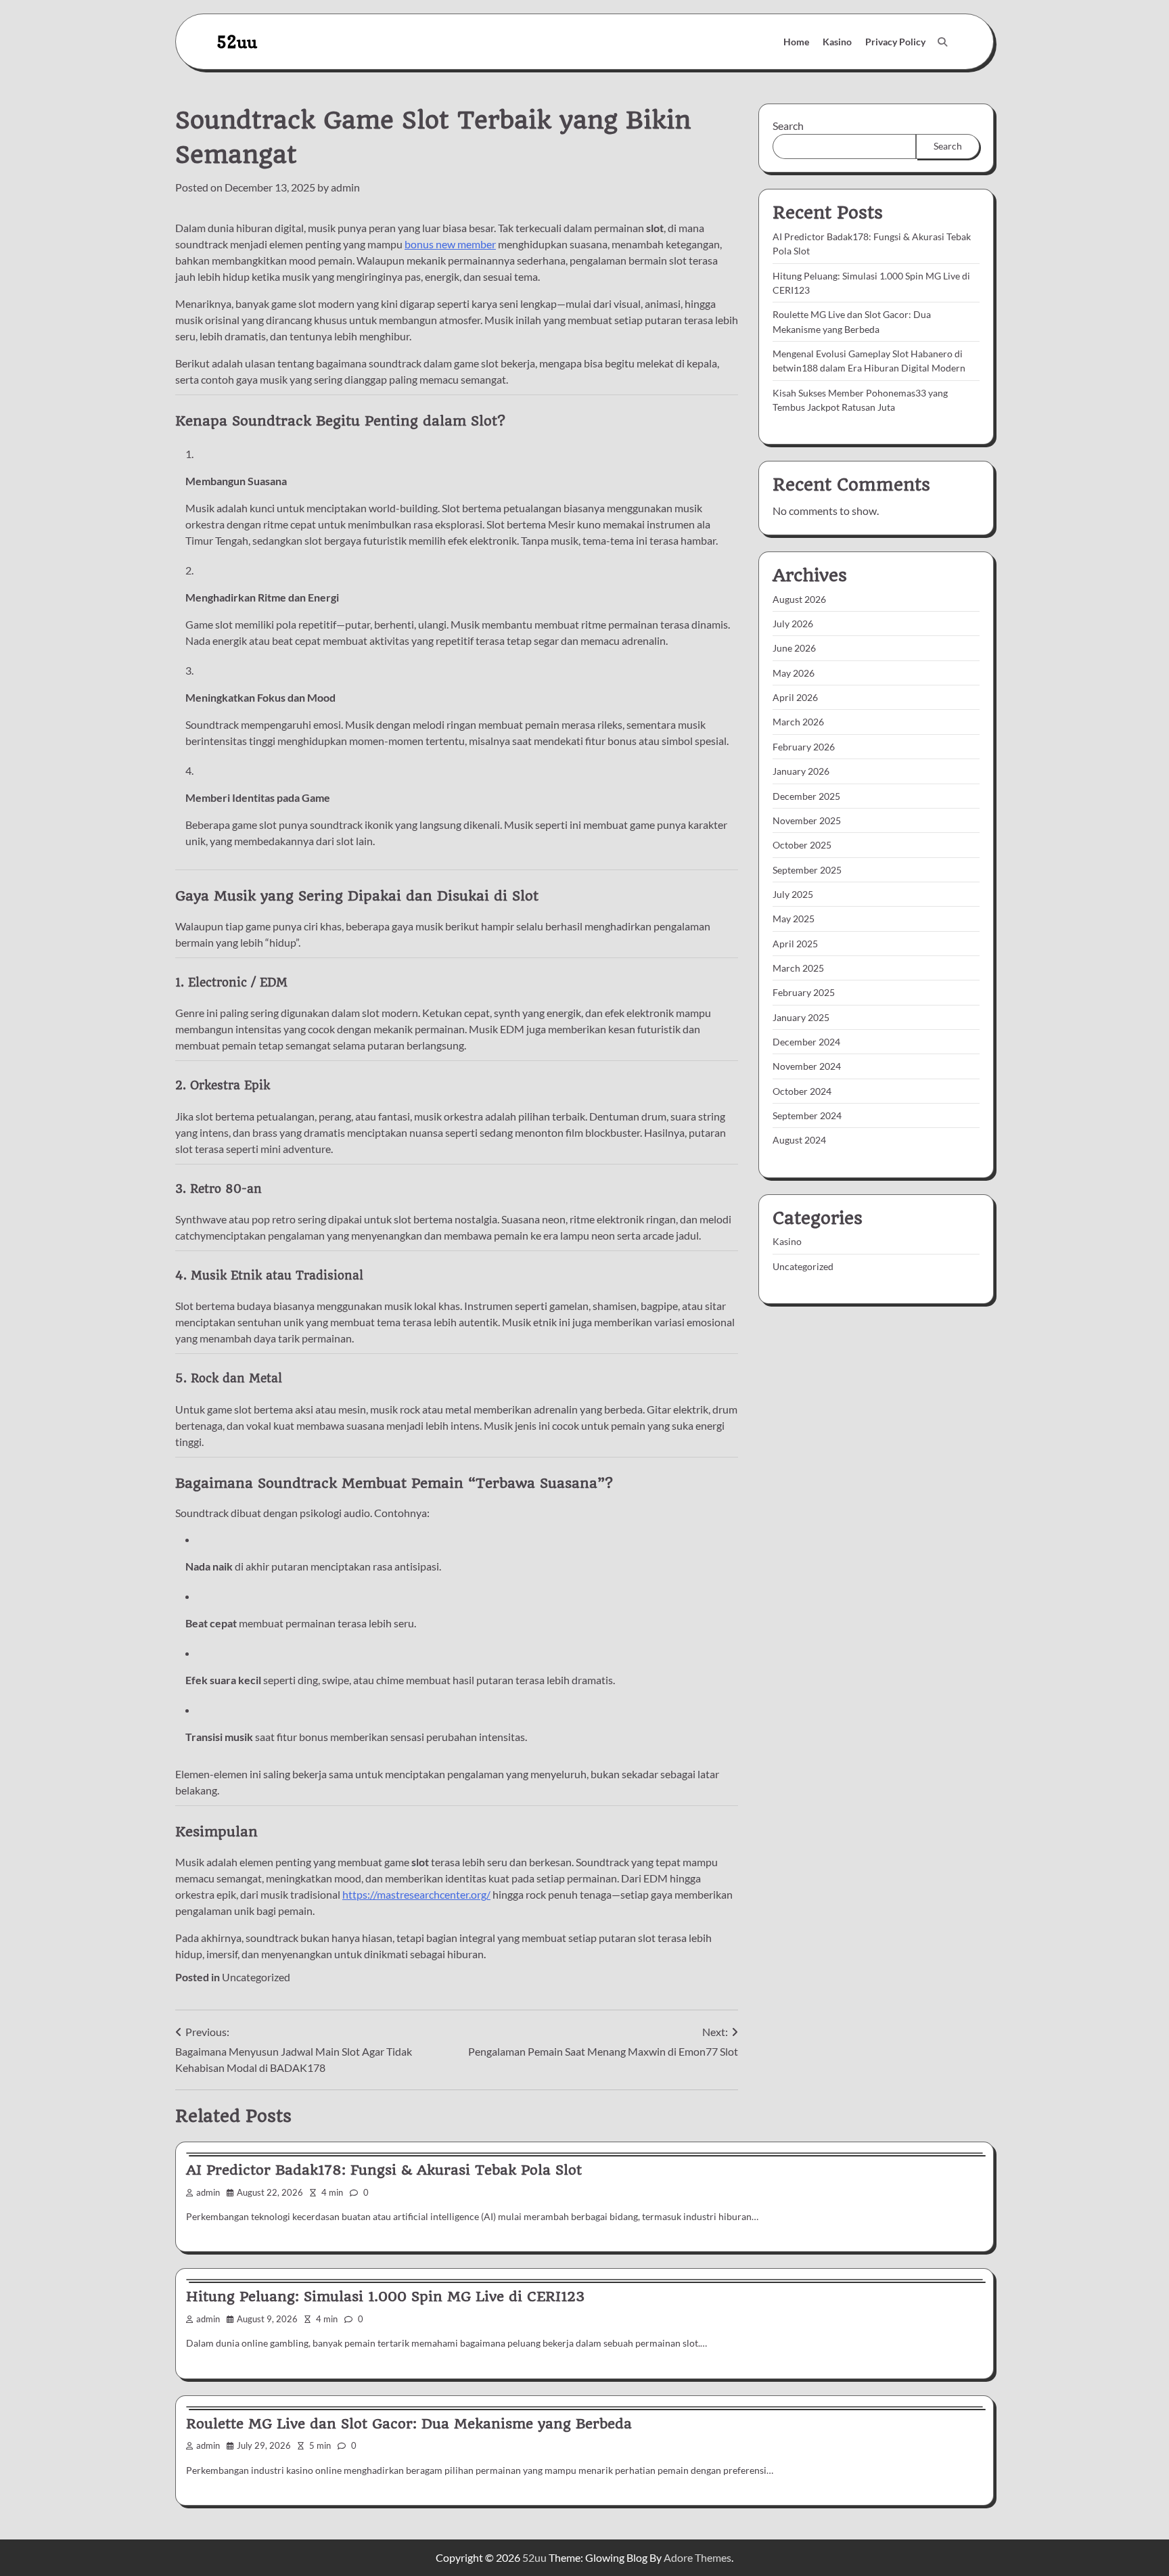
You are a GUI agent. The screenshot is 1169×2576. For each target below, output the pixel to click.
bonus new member (450, 244)
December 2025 (806, 796)
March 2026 (798, 722)
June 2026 (794, 649)
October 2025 (802, 845)
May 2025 (794, 919)
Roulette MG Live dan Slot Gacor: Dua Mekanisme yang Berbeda (409, 2424)
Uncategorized (256, 1977)
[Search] (942, 42)
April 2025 (795, 944)
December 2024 (806, 1042)
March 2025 (798, 968)
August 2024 (799, 1140)
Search (788, 126)
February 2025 (804, 993)
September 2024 (807, 1115)
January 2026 (801, 772)
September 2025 (807, 870)
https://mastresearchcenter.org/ (416, 1894)
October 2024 (802, 1091)
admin (345, 187)
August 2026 (799, 599)
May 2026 (794, 673)
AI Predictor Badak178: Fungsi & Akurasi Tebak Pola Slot (384, 2170)
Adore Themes (697, 2557)
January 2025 (801, 1017)
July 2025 (793, 894)
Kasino (837, 42)
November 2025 (807, 820)
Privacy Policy (895, 42)
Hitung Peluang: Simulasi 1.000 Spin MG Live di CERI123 (385, 2297)
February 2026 (804, 747)
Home (796, 42)
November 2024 (807, 1067)
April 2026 (795, 698)
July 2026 (793, 624)
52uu (237, 42)
